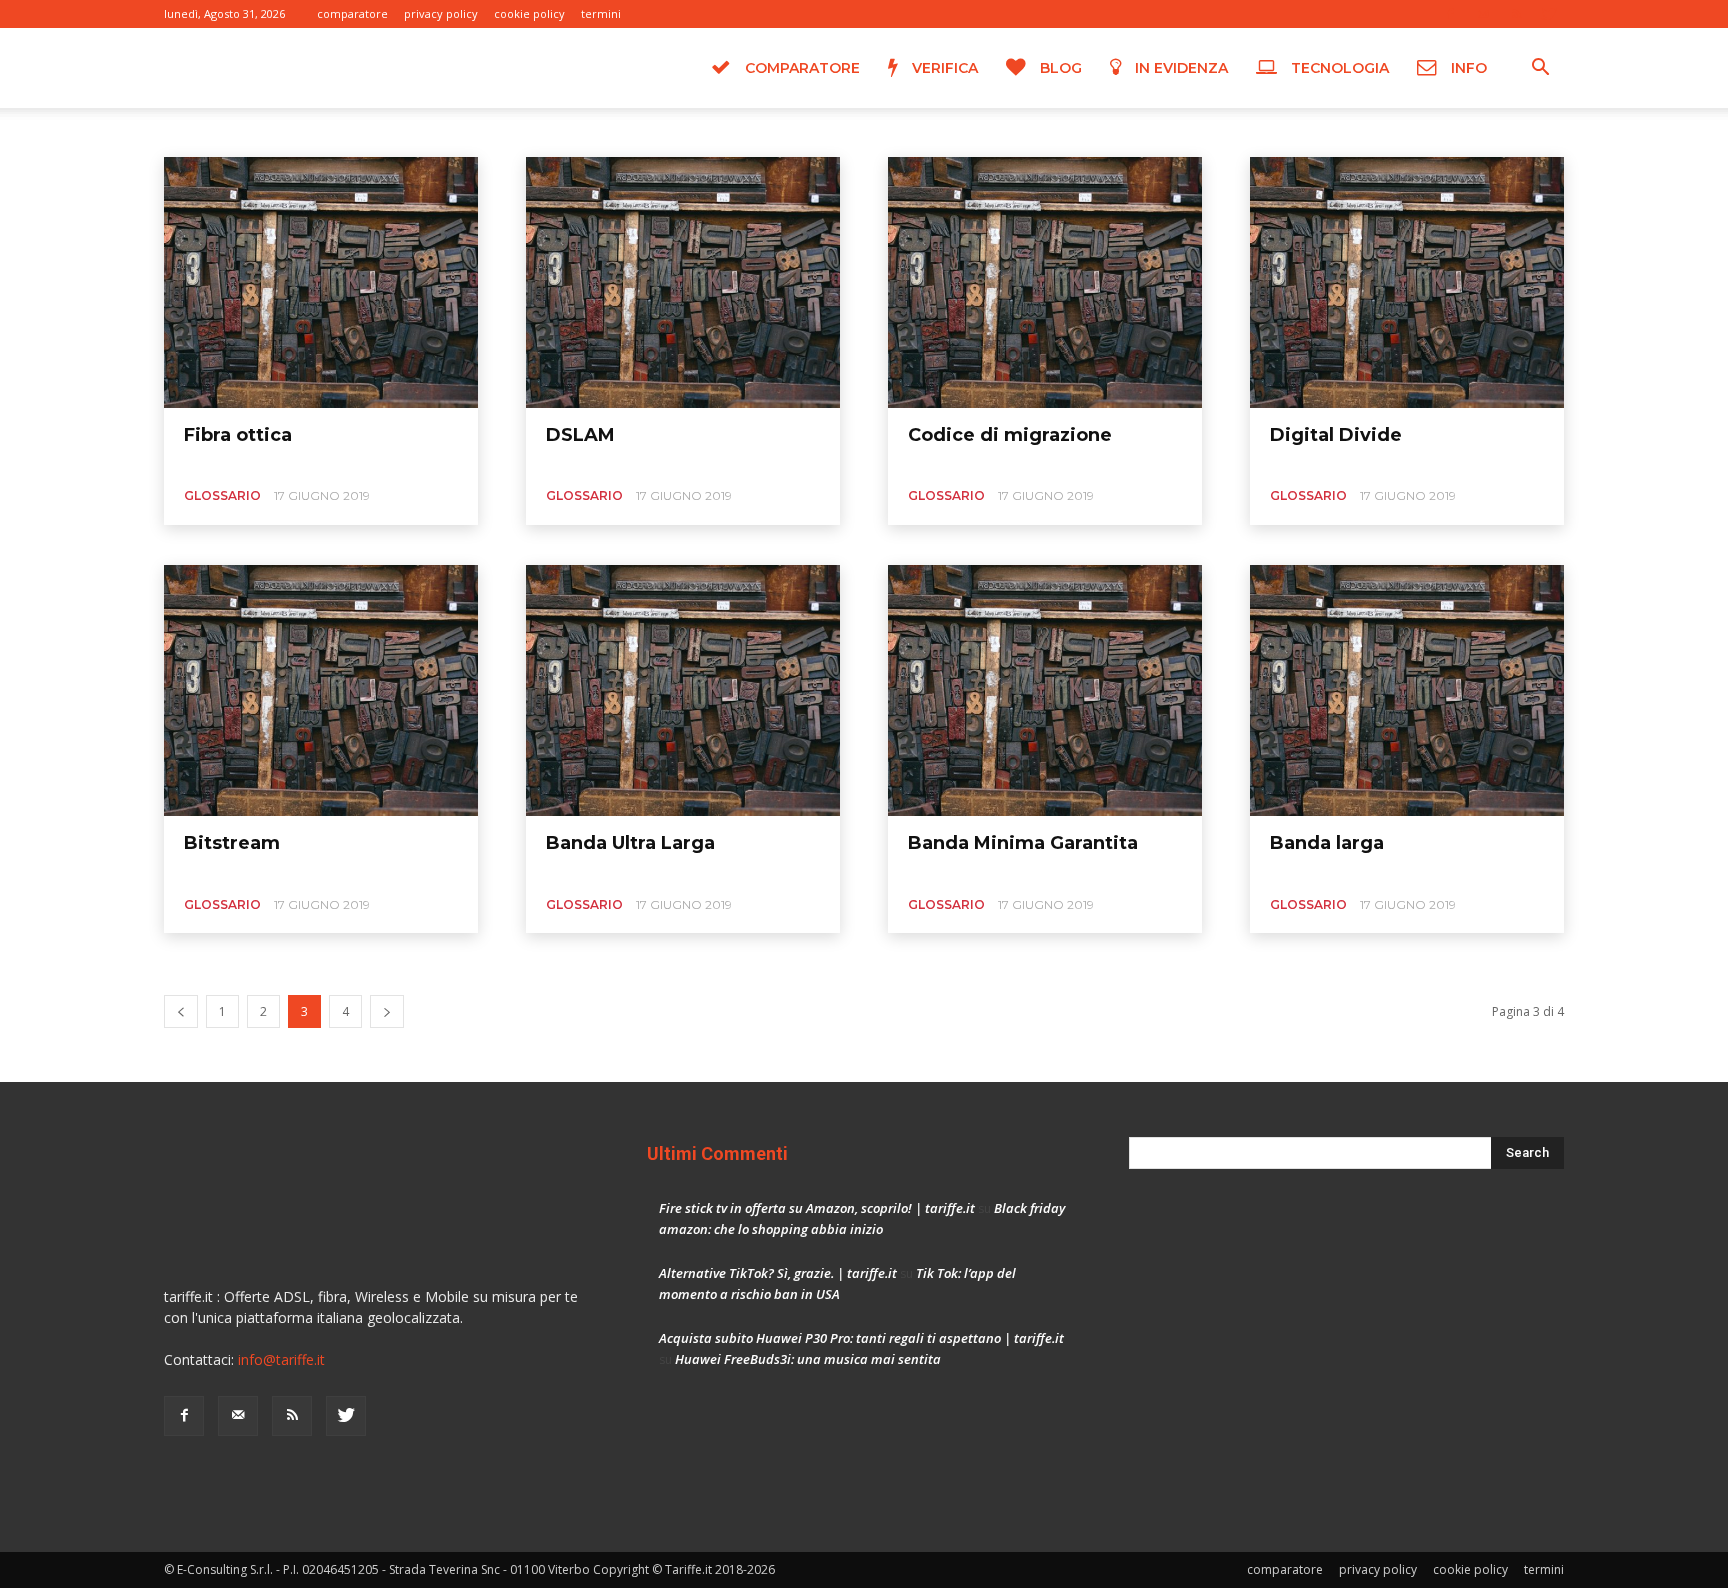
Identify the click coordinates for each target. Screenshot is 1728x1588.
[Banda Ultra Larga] (683, 690)
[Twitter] (1549, 14)
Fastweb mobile (214, 131)
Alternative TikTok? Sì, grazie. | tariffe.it (778, 1273)
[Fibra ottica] (321, 282)
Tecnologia (1338, 68)
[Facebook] (1450, 14)
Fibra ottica (238, 435)
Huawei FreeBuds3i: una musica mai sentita (808, 1359)
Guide (433, 131)
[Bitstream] (321, 690)
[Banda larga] (1407, 690)
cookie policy (529, 13)
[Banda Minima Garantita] (1045, 690)
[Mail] (1483, 14)
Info (1467, 68)
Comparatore (800, 68)
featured (301, 131)
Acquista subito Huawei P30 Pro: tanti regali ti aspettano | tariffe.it (861, 1338)
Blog (1059, 68)
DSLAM (580, 435)
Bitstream (232, 843)
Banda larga (1327, 843)
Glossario (371, 131)
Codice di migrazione (1010, 435)
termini (601, 13)
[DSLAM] (683, 282)
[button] (1540, 69)
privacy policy (441, 13)
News (650, 131)
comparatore (352, 13)
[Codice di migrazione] (1045, 282)
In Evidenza (1179, 68)
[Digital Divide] (1407, 282)
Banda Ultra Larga (630, 843)
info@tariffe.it (281, 1359)
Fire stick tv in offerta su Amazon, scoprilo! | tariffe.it (817, 1208)
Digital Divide (1336, 435)
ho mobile (498, 131)
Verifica (943, 68)
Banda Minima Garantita (1023, 843)
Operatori (712, 131)
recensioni (788, 131)
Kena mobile (581, 131)
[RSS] (1516, 14)
